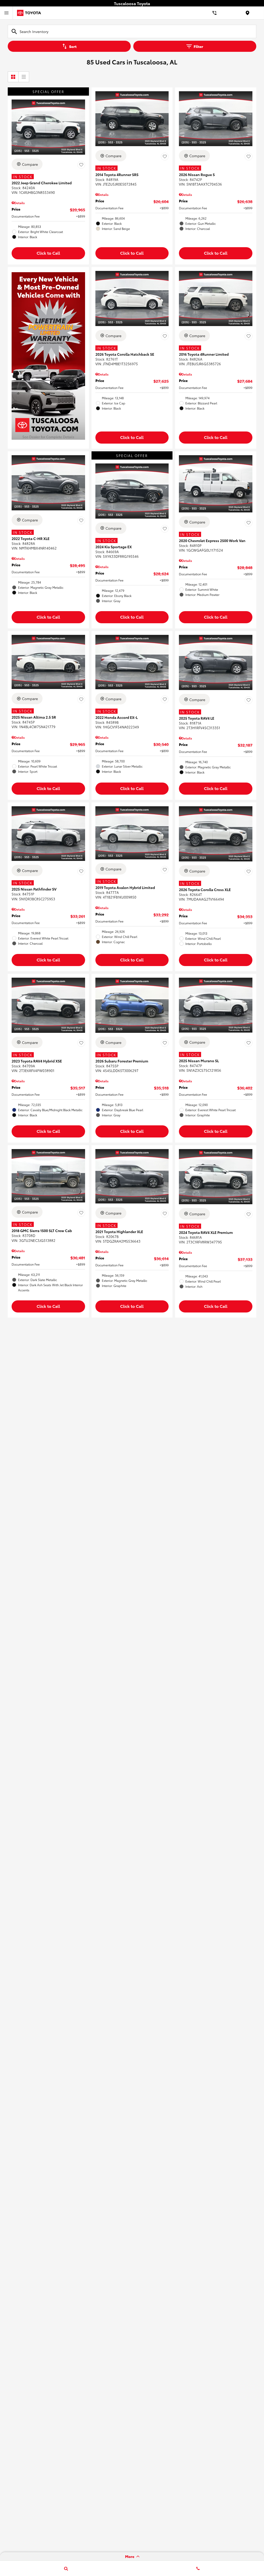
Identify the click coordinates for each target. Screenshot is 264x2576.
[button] (48, 253)
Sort (73, 46)
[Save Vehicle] (81, 165)
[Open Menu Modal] (6, 13)
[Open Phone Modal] (214, 13)
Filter (198, 46)
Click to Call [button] (48, 253)
